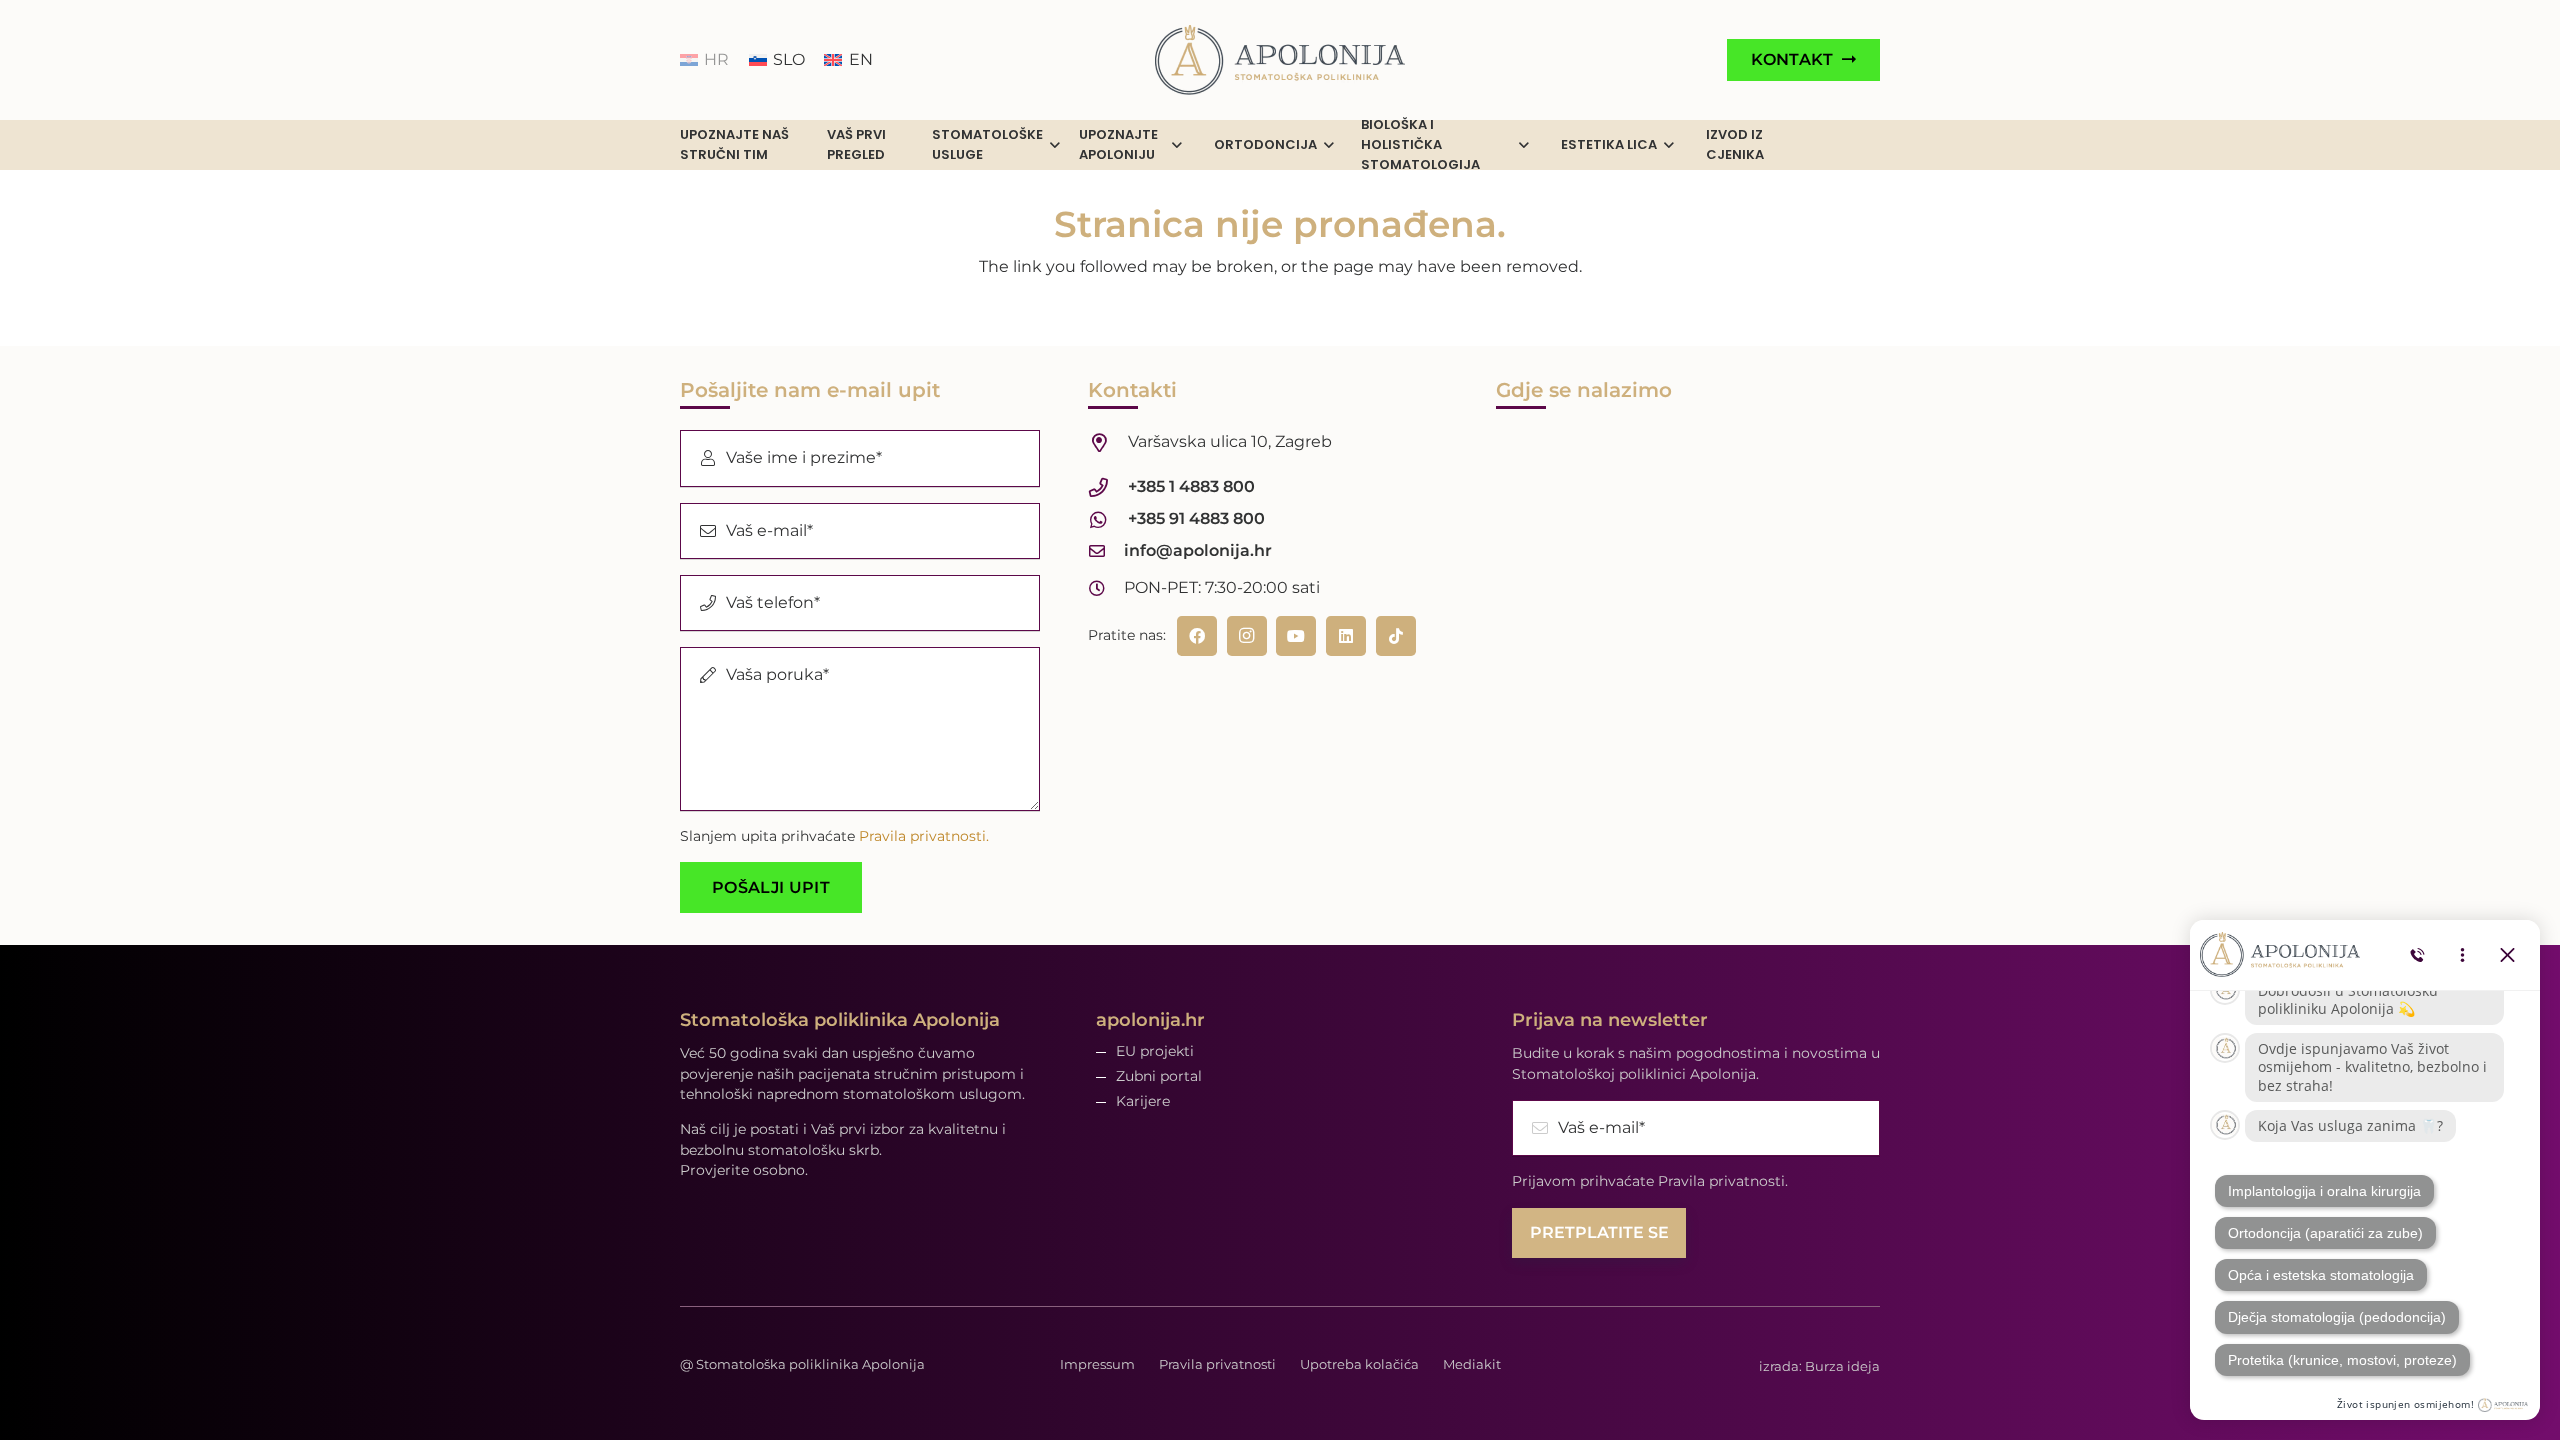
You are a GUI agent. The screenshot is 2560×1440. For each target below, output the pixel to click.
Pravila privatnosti (1217, 1364)
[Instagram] (1247, 636)
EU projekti (1155, 1051)
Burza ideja (1842, 1366)
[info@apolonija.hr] (1106, 551)
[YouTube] (1296, 636)
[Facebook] (1197, 636)
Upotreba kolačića (1359, 1364)
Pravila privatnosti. (924, 836)
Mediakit (1472, 1364)
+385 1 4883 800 (1191, 486)
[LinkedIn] (1346, 636)
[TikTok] (1396, 636)
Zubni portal (1159, 1076)
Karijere (1143, 1101)
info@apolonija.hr (1198, 550)
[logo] (1280, 60)
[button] (1055, 145)
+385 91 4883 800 (1196, 518)
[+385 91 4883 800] (1108, 519)
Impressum (1097, 1364)
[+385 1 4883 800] (1108, 487)
